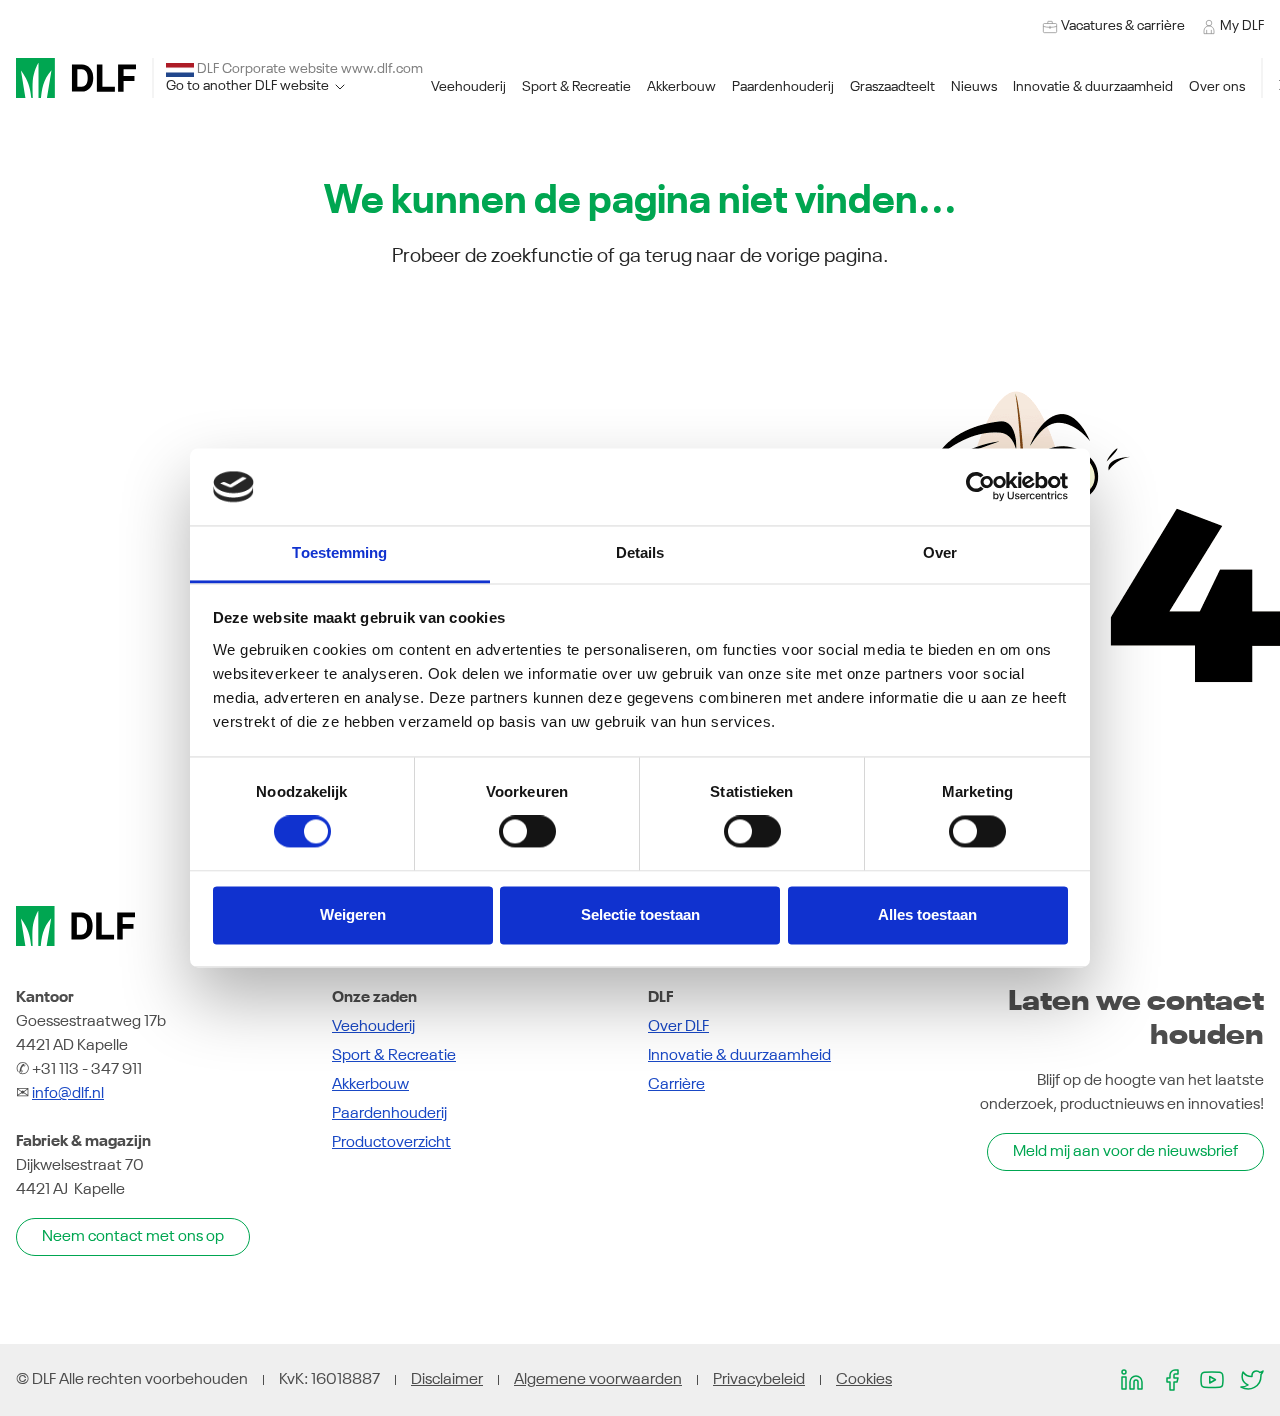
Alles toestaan (927, 914)
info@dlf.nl (68, 1094)
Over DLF (678, 1027)
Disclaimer (447, 1380)
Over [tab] (940, 552)
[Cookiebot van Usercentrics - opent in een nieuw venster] (980, 487)
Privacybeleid (759, 1380)
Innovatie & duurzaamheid (739, 1056)
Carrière (676, 1085)
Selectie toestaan (640, 914)
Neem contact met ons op (133, 1237)
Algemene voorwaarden (598, 1380)
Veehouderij (373, 1027)
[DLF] (76, 78)
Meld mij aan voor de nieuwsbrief (1125, 1152)
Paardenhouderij (389, 1114)
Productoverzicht (391, 1143)
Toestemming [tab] (339, 552)
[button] (468, 87)
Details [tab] (640, 552)
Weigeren (353, 914)
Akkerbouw (370, 1085)
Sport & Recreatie (394, 1056)
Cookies (864, 1380)
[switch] (527, 832)
